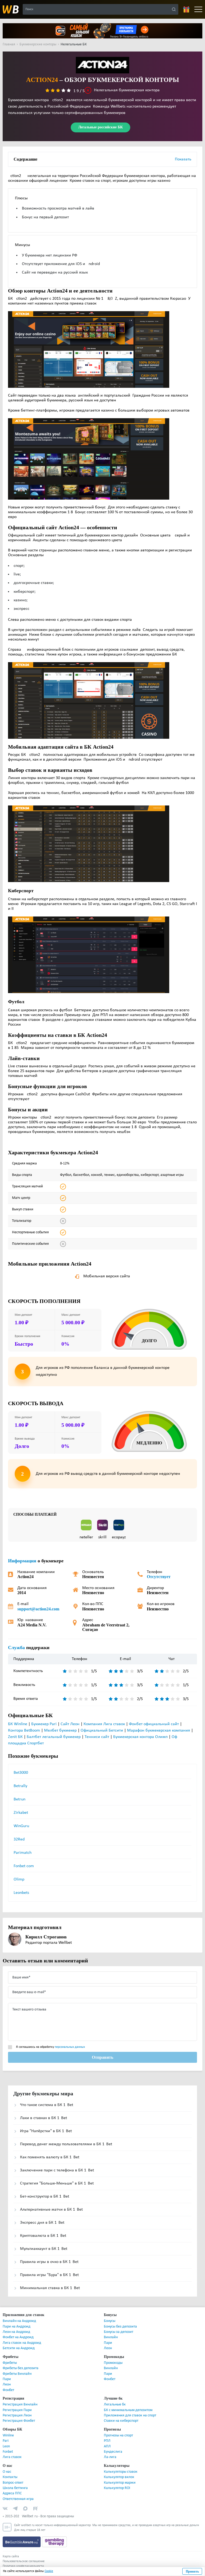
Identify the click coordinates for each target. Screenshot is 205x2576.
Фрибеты (10, 2363)
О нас (7, 2472)
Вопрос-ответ (13, 2483)
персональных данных (70, 2047)
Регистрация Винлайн (20, 2405)
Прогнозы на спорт (118, 2435)
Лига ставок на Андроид (22, 2343)
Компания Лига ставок (104, 1724)
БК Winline (18, 1724)
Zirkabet (21, 1813)
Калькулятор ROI (117, 2488)
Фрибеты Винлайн (17, 2374)
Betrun (19, 1799)
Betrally (20, 1786)
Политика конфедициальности (23, 2566)
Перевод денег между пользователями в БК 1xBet (66, 2144)
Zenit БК (15, 1737)
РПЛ (107, 2441)
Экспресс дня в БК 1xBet (42, 2223)
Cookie (49, 2571)
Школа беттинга (15, 2488)
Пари (108, 2343)
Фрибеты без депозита (21, 2368)
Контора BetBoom (24, 1730)
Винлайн (111, 2337)
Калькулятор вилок (119, 2477)
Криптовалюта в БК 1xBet (43, 2236)
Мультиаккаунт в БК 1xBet (44, 2249)
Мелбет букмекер (60, 1730)
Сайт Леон (70, 1724)
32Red (19, 1839)
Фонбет (8, 2390)
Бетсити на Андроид (19, 2348)
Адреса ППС (12, 2493)
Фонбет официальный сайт (154, 1724)
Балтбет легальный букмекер (54, 1737)
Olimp (19, 1879)
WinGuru (21, 1826)
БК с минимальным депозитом (128, 2410)
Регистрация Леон (17, 2415)
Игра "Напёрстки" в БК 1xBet (46, 2131)
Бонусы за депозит (119, 2332)
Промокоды (113, 2363)
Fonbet (8, 2452)
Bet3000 (21, 1773)
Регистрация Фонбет (19, 2421)
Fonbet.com (24, 1866)
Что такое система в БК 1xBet (47, 2105)
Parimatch (23, 1853)
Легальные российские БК (100, 127)
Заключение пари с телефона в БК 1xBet (57, 2170)
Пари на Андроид (17, 2327)
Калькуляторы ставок (121, 2472)
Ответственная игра (18, 2499)
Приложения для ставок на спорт (130, 2415)
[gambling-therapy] (54, 2542)
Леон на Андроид (16, 2332)
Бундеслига (113, 2452)
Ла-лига (110, 2457)
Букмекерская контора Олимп (140, 1737)
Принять (192, 2571)
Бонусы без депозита (120, 2327)
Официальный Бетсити (102, 1730)
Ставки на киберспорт (121, 2421)
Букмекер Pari (44, 1724)
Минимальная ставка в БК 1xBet (50, 2288)
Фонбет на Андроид (18, 2337)
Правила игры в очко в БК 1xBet (49, 2262)
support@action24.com (39, 1609)
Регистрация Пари (17, 2410)
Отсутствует (158, 1577)
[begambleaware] (22, 2542)
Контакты (10, 2477)
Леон (108, 2348)
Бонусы (110, 2321)
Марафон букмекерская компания (159, 1730)
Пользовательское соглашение (24, 2561)
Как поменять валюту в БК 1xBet (50, 2157)
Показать (183, 159)
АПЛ (107, 2446)
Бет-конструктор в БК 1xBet (45, 2196)
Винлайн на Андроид (19, 2321)
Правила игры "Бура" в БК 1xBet (49, 2275)
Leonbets (21, 1893)
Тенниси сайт (97, 1737)
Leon (6, 2446)
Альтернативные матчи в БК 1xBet (51, 2210)
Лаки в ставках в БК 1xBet (44, 2118)
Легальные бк (115, 2405)
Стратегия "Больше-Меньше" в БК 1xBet (57, 2183)
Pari (6, 2441)
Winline (8, 2435)
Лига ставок (12, 2457)
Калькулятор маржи (120, 2483)
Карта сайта (11, 2557)
